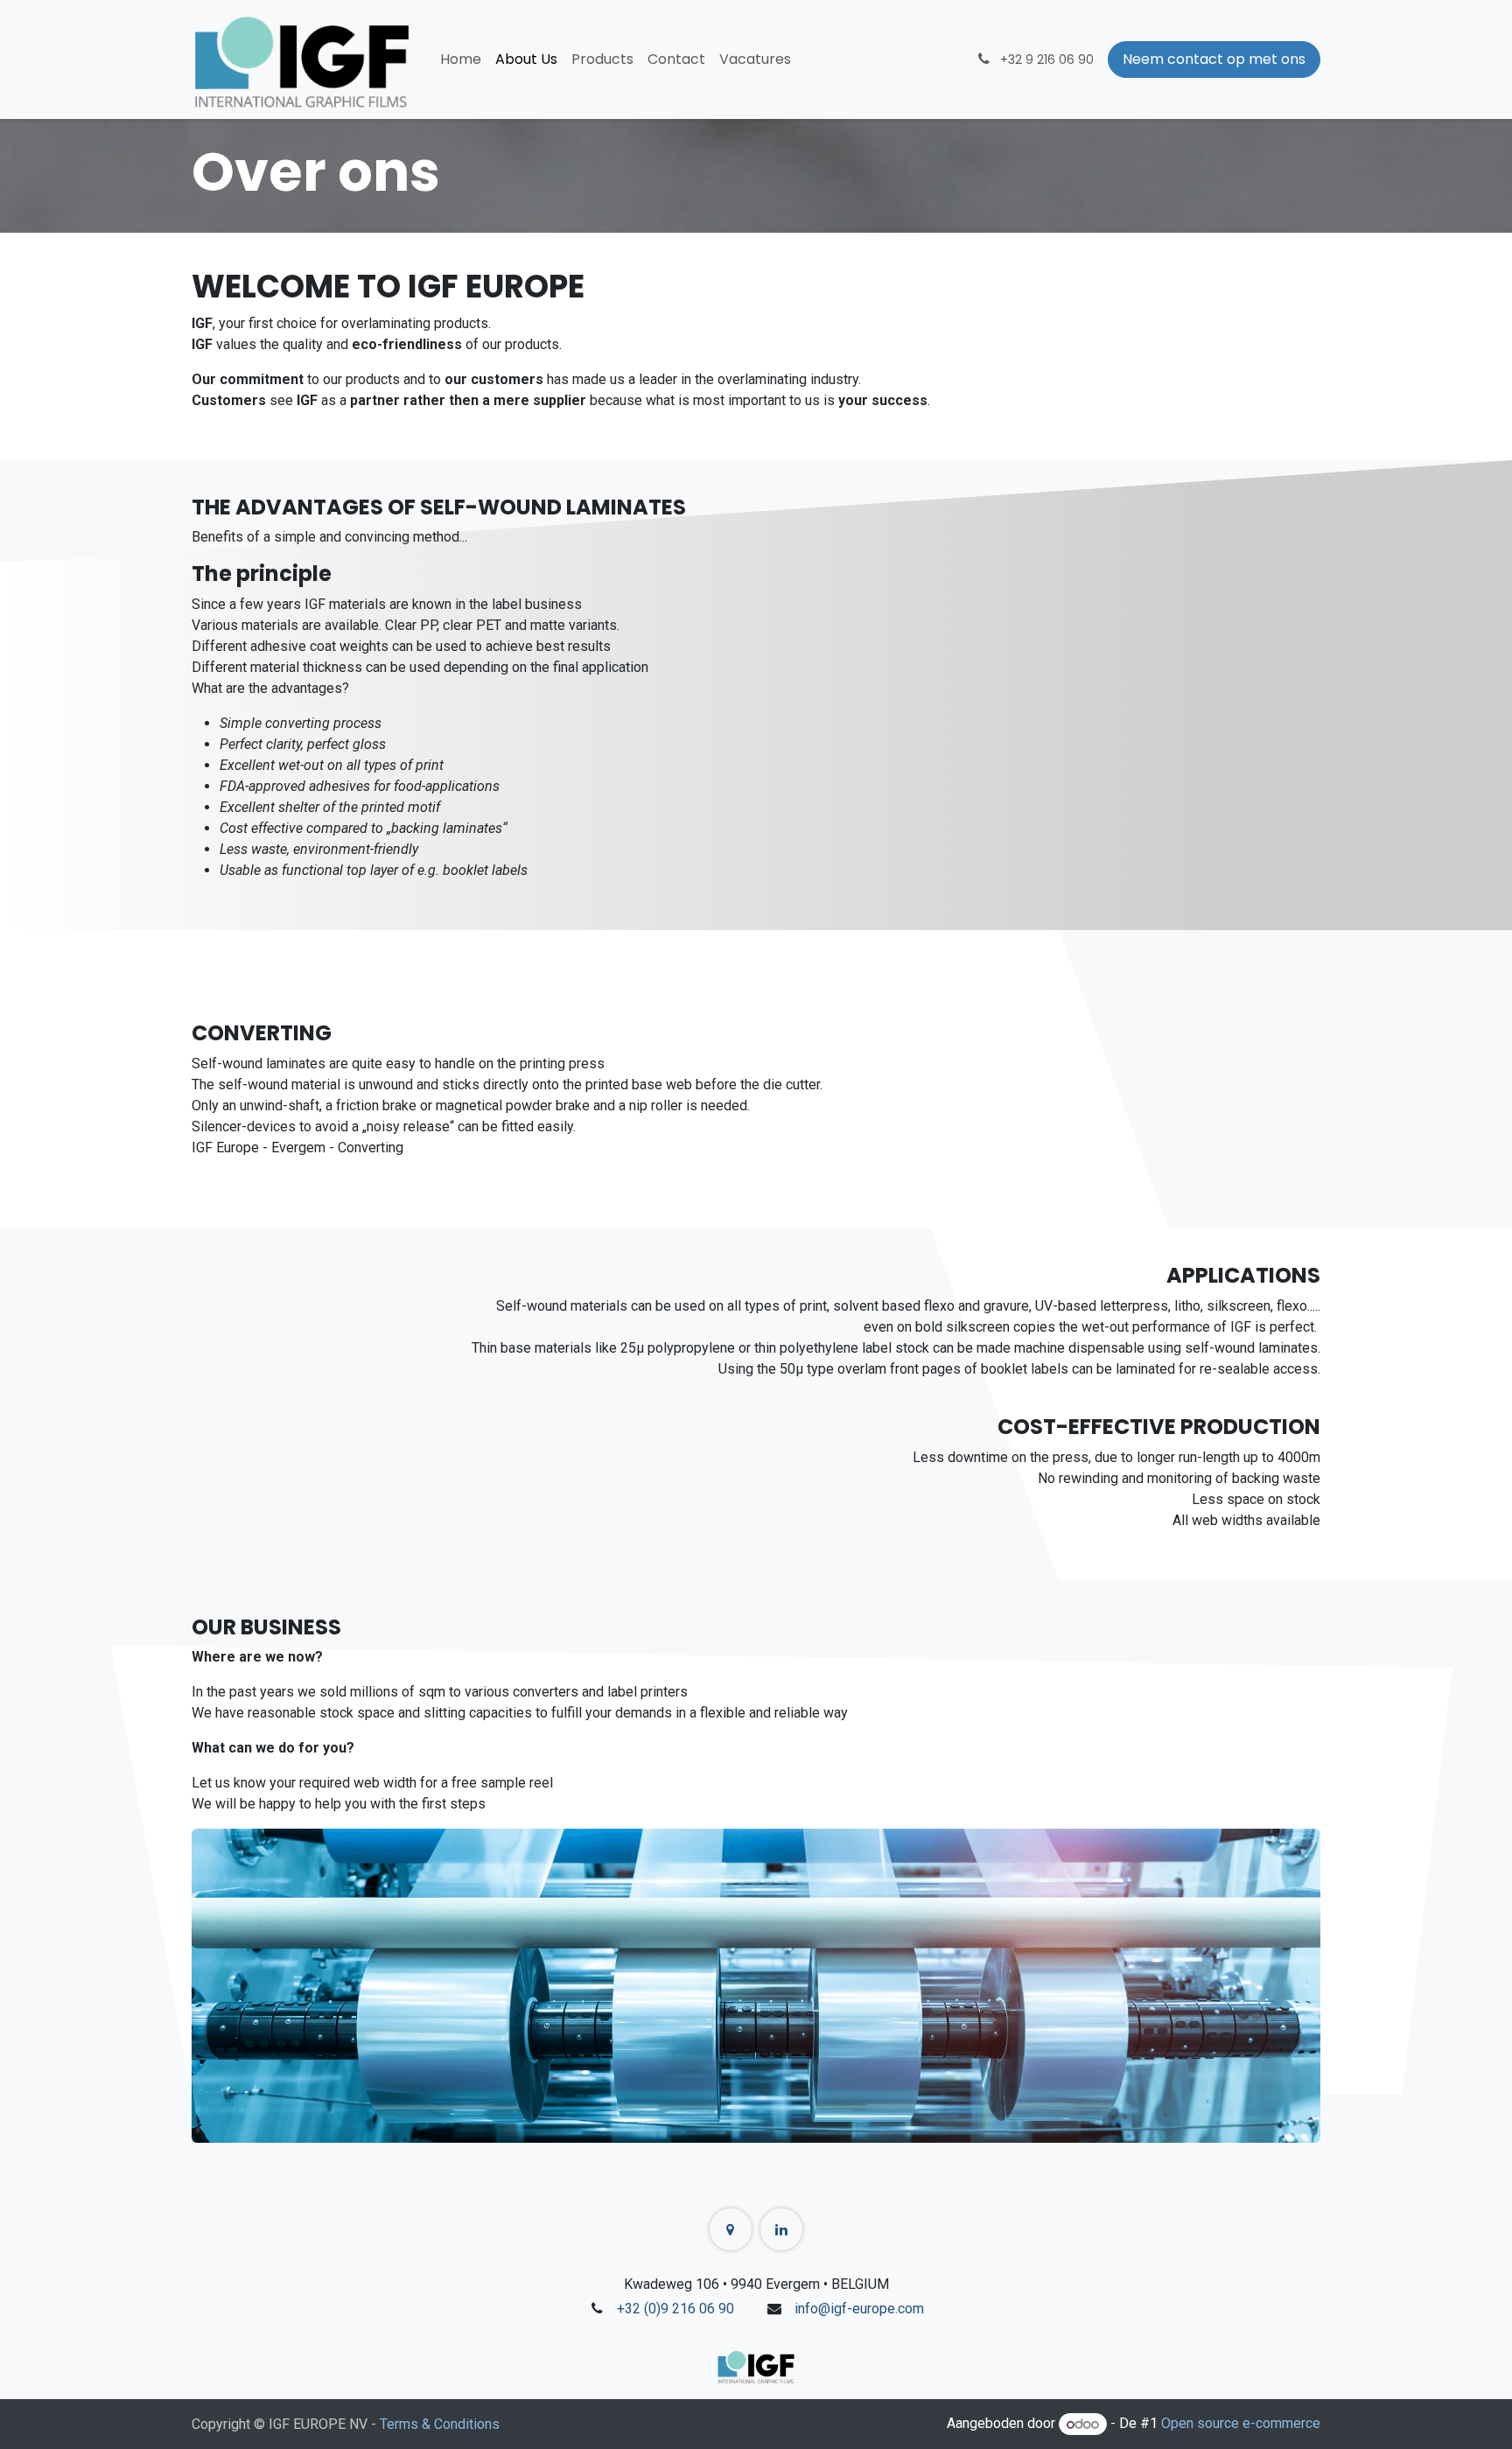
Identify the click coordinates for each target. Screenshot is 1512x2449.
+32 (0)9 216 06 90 (675, 2309)
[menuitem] (461, 59)
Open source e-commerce (1241, 2424)
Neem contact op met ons (1214, 59)
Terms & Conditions (440, 2424)
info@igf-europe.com (859, 2309)
